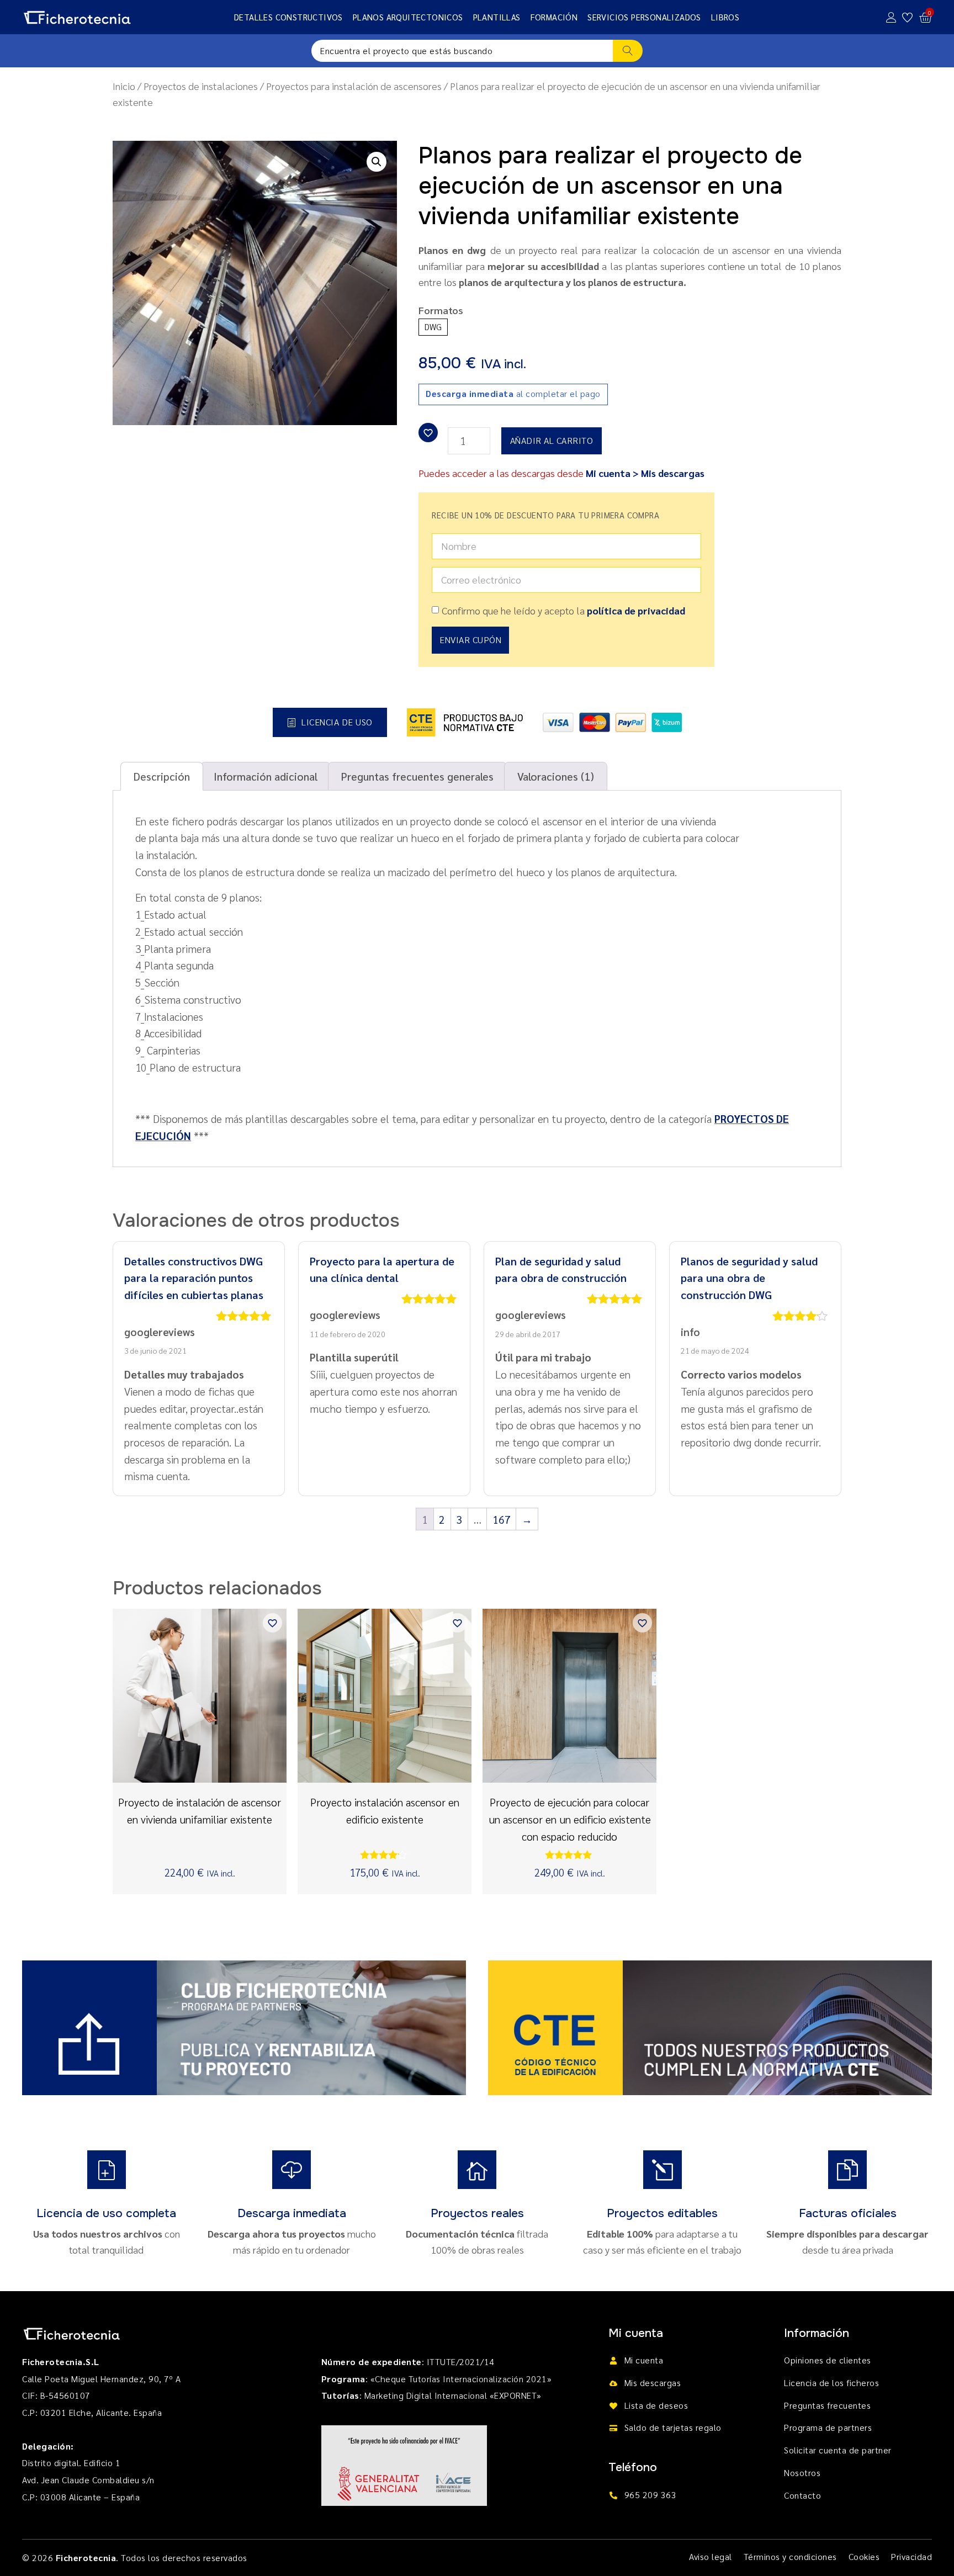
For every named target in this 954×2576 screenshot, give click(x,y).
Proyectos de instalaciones (201, 86)
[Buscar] (628, 51)
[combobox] (462, 51)
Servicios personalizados (644, 17)
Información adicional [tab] (266, 776)
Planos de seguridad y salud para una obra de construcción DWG (749, 1278)
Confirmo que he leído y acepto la (563, 610)
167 (502, 1519)
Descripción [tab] (162, 776)
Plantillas (497, 17)
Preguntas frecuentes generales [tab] (417, 776)
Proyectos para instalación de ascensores (354, 86)
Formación (554, 17)
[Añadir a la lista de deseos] (428, 433)
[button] (377, 162)
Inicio (124, 86)
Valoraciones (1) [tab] (556, 776)
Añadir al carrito (552, 440)
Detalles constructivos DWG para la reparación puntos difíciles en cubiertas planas (194, 1278)
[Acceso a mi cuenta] (891, 17)
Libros (725, 17)
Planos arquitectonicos (408, 17)
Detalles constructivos (288, 17)
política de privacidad (636, 610)
